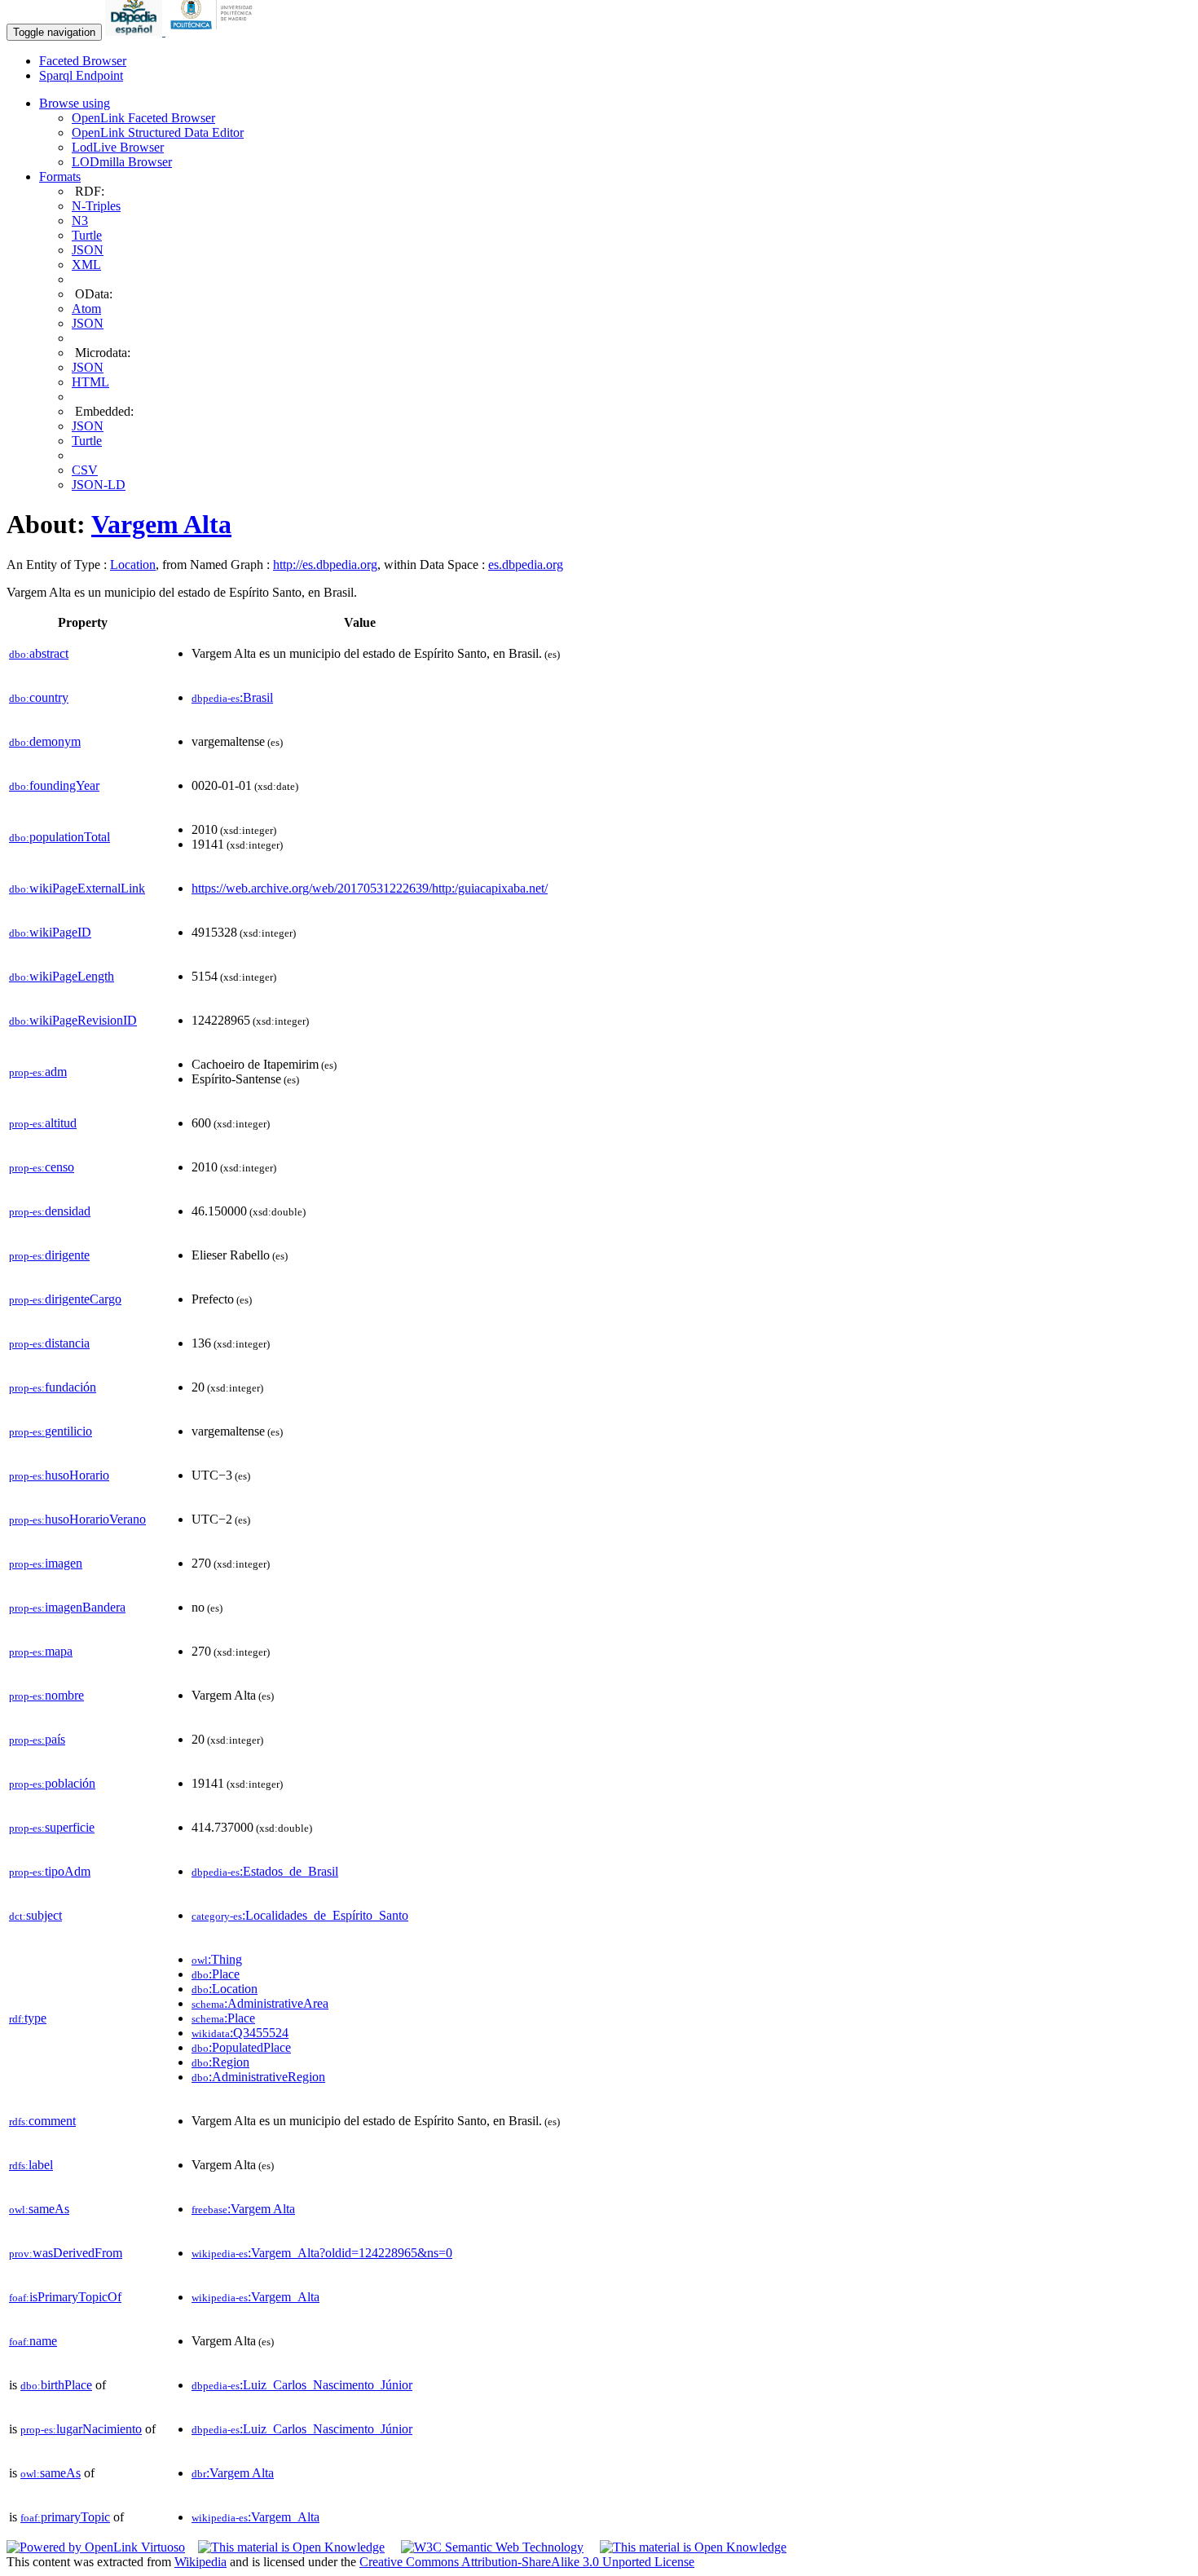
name (33, 2341)
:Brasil (232, 697)
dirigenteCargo (65, 1299)
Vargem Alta (161, 524)
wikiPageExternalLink (77, 888)
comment (42, 2121)
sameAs (39, 2209)
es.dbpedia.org (526, 565)
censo (42, 1167)
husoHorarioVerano (77, 1519)
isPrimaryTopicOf (65, 2297)
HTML (90, 382)
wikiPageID (50, 932)
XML (86, 265)
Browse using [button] (75, 103)
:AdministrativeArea (260, 2003)
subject (35, 1915)
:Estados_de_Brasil (265, 1871)
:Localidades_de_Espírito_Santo (300, 1915)
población (52, 1783)
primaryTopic (65, 2517)
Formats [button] (60, 176)
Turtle (87, 235)
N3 (80, 221)
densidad (50, 1211)
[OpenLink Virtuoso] (96, 2547)
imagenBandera (67, 1607)
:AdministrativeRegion (258, 2077)
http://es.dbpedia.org (325, 565)
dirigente (49, 1255)
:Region (220, 2062)
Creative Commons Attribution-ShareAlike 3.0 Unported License (527, 2562)
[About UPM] (214, 31)
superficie (52, 1827)
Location (133, 565)
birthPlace (56, 2385)
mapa (41, 1651)
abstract (39, 653)
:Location (225, 1989)
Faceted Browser (83, 61)
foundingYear (54, 785)
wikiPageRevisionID (73, 1020)
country (39, 697)
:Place (216, 1974)
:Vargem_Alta (255, 2297)
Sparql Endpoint (81, 75)
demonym (45, 741)
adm (38, 1072)
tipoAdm (50, 1871)
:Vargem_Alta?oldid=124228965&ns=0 (322, 2253)
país (37, 1739)
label (31, 2165)
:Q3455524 (240, 2033)
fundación (53, 1387)
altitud (43, 1123)
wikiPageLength (62, 976)
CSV (85, 470)
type (28, 2018)
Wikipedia (200, 2562)
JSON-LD (99, 485)
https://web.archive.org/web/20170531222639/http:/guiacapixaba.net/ (370, 888)
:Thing (217, 1959)
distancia (49, 1343)
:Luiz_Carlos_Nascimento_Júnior (302, 2385)
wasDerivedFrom (66, 2253)
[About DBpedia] (135, 31)
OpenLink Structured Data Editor (158, 132)
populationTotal (59, 837)
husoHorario (59, 1475)
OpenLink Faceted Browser (143, 118)
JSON (88, 250)
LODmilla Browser (122, 162)
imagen (46, 1563)
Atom (86, 309)
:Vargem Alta (243, 2209)
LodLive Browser (118, 147)
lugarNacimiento (81, 2429)
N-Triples (96, 206)
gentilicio (51, 1431)
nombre (46, 1695)
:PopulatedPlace (241, 2047)
